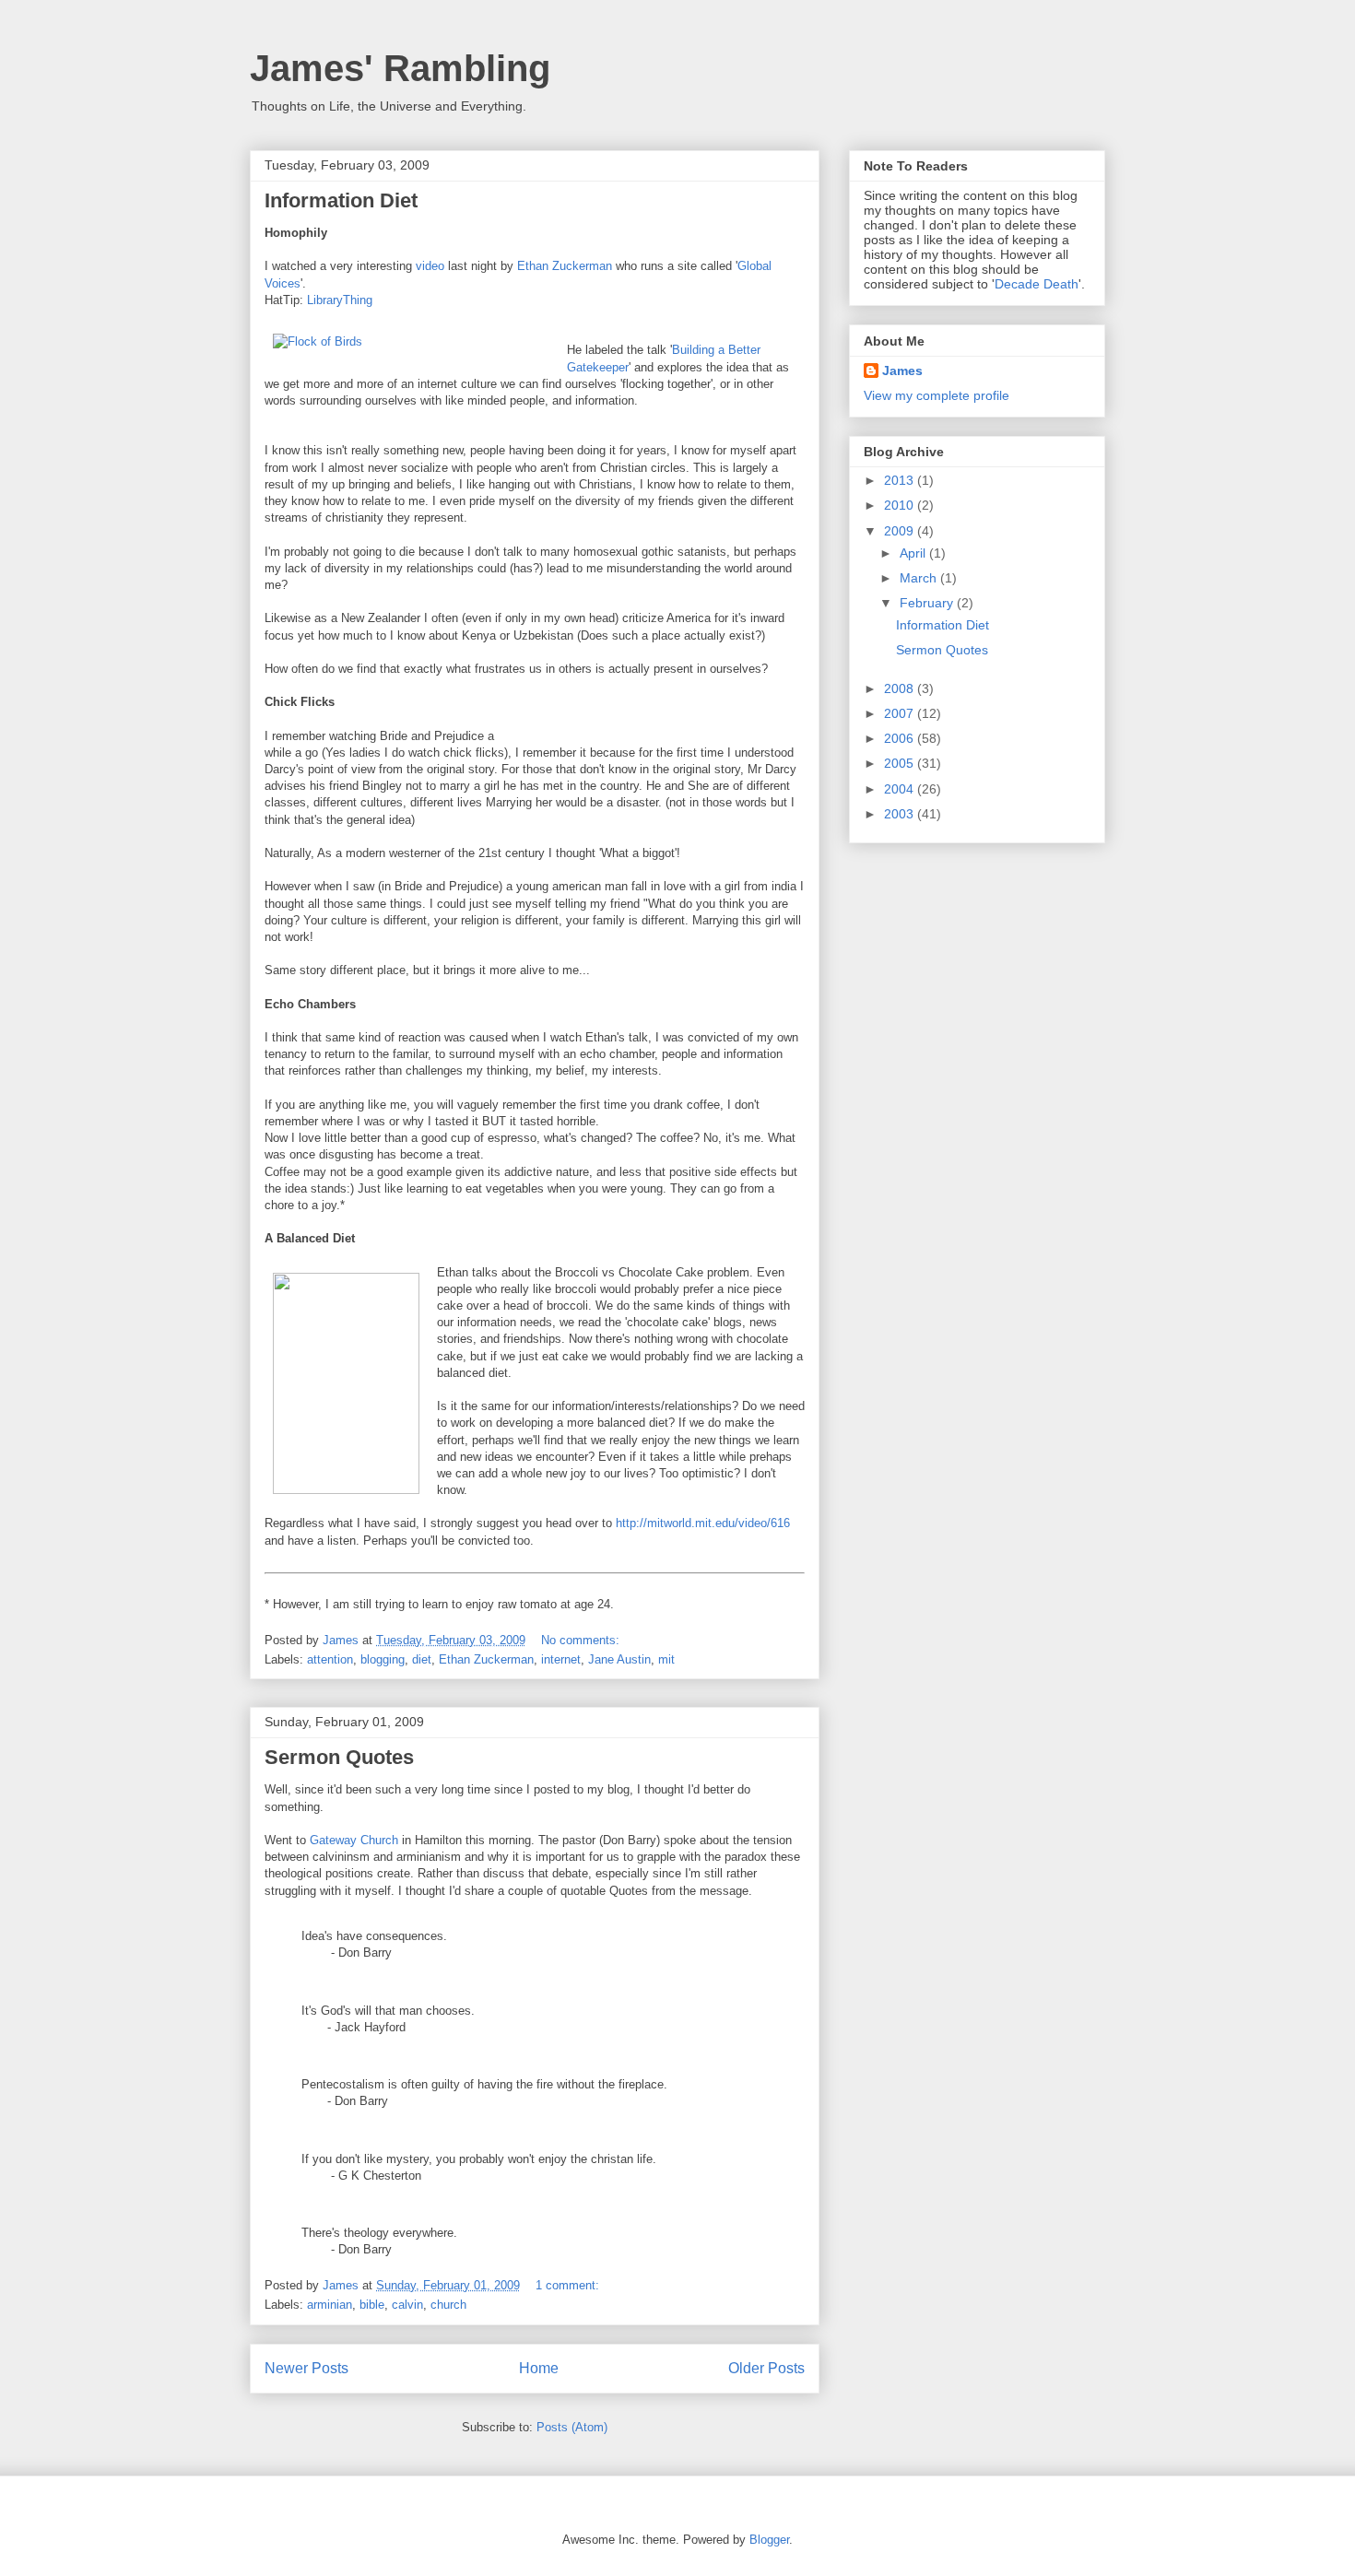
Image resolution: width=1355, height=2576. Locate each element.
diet (422, 1659)
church (448, 2305)
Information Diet (341, 200)
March (920, 578)
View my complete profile (937, 395)
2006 (901, 738)
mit (666, 1659)
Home (539, 2368)
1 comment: (569, 2285)
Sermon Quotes (339, 1757)
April (914, 553)
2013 (901, 480)
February (928, 603)
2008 (901, 688)
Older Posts (766, 2368)
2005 (901, 763)
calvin (407, 2305)
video (430, 266)
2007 (901, 713)
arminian (330, 2305)
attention (330, 1659)
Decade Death (1037, 284)
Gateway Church (354, 1840)
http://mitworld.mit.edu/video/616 (703, 1523)
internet (561, 1659)
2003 (901, 814)
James (902, 371)
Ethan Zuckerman (565, 266)
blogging (383, 1659)
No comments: (582, 1640)
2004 (901, 789)
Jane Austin (619, 1659)
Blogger (769, 2540)
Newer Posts (306, 2368)
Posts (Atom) (572, 2427)
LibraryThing (340, 300)
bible (372, 2305)
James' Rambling (400, 68)
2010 (901, 505)
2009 (901, 531)
